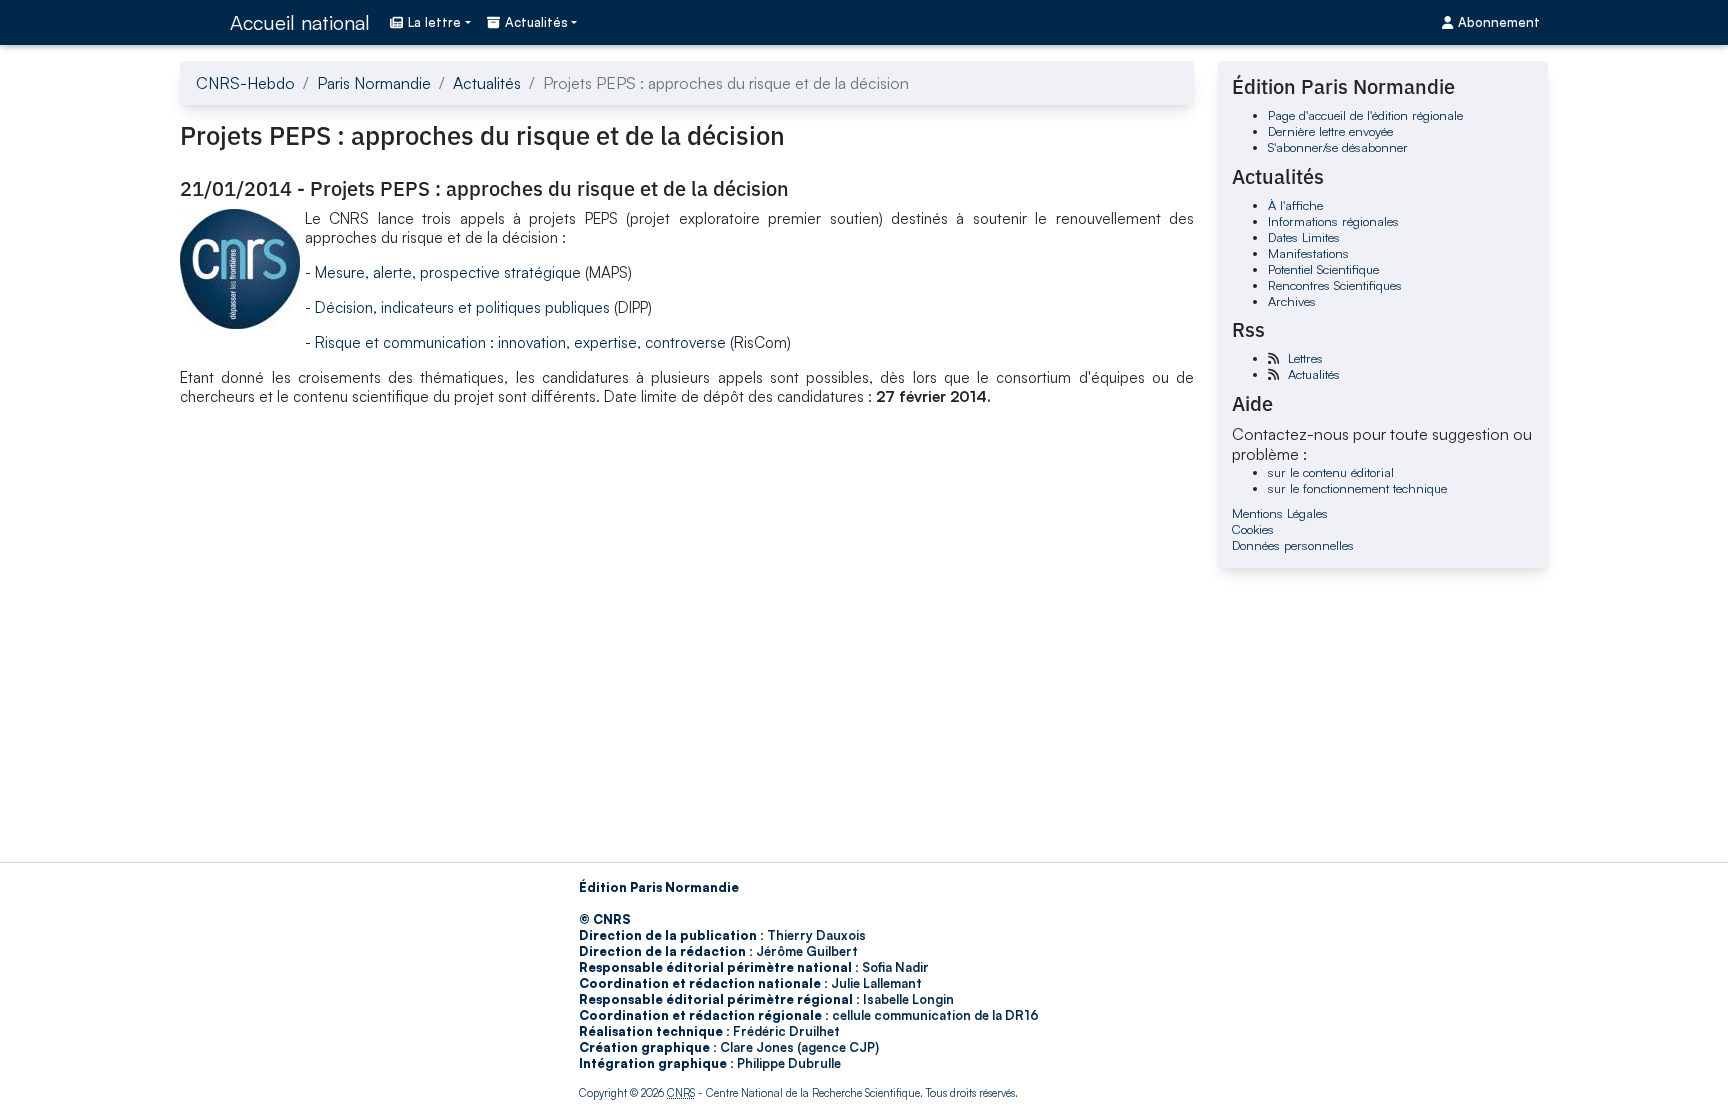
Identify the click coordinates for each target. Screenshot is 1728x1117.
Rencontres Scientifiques (1335, 285)
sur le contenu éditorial (1331, 472)
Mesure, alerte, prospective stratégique (446, 272)
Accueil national (300, 22)
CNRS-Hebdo (245, 83)
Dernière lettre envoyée (1330, 131)
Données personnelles (1293, 545)
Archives (1292, 301)
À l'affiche (1295, 205)
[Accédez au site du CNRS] (199, 22)
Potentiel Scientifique (1323, 269)
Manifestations (1308, 253)
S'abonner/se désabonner (1338, 147)
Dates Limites (1304, 237)
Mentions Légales (1280, 513)
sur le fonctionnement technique (1357, 488)
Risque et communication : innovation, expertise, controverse (520, 342)
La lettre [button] (434, 22)
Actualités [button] (536, 22)
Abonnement (1499, 22)
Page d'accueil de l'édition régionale (1365, 115)
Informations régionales (1333, 221)
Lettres (1305, 358)
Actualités (487, 83)
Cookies (1253, 529)
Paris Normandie (374, 83)
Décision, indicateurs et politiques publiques (464, 307)
